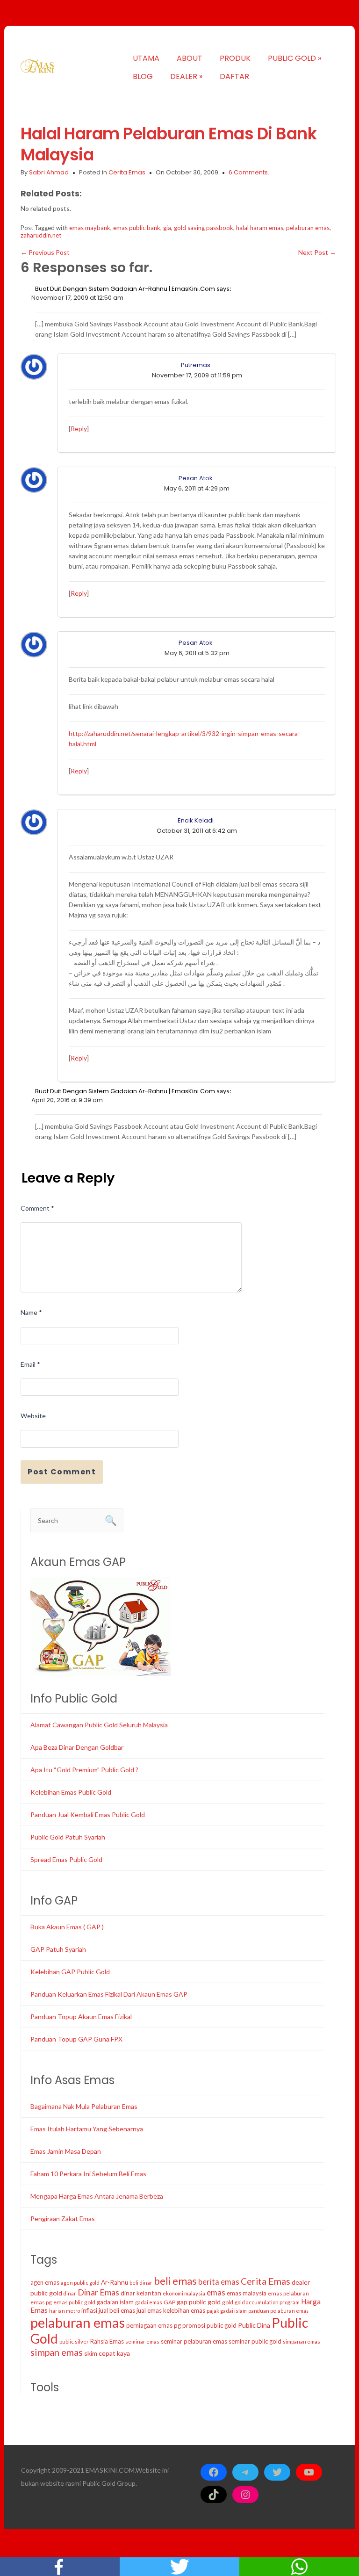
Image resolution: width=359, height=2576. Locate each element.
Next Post (317, 252)
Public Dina (254, 2325)
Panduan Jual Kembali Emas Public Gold (88, 1815)
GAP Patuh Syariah (58, 1949)
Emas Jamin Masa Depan (66, 2151)
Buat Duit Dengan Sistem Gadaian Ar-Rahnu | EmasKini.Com (125, 289)
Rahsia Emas (107, 2341)
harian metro (65, 2311)
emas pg (41, 2302)
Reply (79, 429)
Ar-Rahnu (115, 2282)
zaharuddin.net (41, 235)
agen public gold (80, 2283)
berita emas (219, 2282)
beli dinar (141, 2283)
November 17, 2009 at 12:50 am (77, 298)
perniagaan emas (149, 2325)
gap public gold (199, 2302)
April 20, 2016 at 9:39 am (67, 1100)
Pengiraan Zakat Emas (63, 2219)
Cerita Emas (127, 172)
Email (30, 1364)
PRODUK (235, 58)
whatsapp (299, 2567)
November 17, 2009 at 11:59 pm (197, 375)
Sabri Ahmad (49, 172)
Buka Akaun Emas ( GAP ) (67, 1927)
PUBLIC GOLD (294, 58)
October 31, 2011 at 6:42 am (197, 831)
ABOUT (190, 58)
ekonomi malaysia (184, 2293)
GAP (169, 2302)
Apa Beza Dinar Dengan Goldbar (77, 1747)
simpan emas (57, 2352)
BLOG (143, 76)
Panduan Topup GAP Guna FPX (76, 2039)
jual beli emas (117, 2310)
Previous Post (45, 252)
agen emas (45, 2282)
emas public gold (74, 2302)
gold (228, 2302)
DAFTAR (234, 76)
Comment (37, 1208)
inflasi (89, 2310)
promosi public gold (209, 2325)
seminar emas (142, 2341)
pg (177, 2325)
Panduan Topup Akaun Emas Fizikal (81, 2017)
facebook (60, 2567)
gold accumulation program (267, 2302)
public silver (74, 2341)
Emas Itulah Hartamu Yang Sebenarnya (87, 2129)
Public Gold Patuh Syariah (68, 1837)
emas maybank (90, 228)
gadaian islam (115, 2302)
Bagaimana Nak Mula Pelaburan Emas (84, 2106)
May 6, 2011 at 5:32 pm (197, 653)
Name (31, 1312)
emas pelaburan (288, 2293)
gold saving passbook (204, 228)
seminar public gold (255, 2341)
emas (216, 2292)
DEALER (186, 76)
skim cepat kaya (107, 2353)
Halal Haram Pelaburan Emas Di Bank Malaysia (169, 144)
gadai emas (149, 2302)
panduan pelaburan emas (278, 2311)
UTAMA (146, 58)
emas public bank (137, 228)
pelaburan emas (308, 228)
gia (167, 228)
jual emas (149, 2310)
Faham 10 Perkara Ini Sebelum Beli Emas (88, 2174)
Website (33, 1416)
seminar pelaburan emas (194, 2341)
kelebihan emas (184, 2310)
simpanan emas (302, 2341)
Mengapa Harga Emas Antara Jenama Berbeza (97, 2196)
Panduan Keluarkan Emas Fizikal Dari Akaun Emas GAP (109, 1994)
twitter (179, 2567)
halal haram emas (260, 228)
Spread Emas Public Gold (66, 1859)
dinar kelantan (141, 2293)
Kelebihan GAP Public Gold (70, 1972)
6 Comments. (249, 172)
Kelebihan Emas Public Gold (71, 1792)
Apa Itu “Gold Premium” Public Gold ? (84, 1770)
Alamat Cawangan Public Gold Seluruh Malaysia (99, 1725)
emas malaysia (247, 2293)
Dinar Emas (98, 2292)
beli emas (175, 2281)
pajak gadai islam (227, 2311)
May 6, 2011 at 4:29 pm (197, 488)
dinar (70, 2293)
